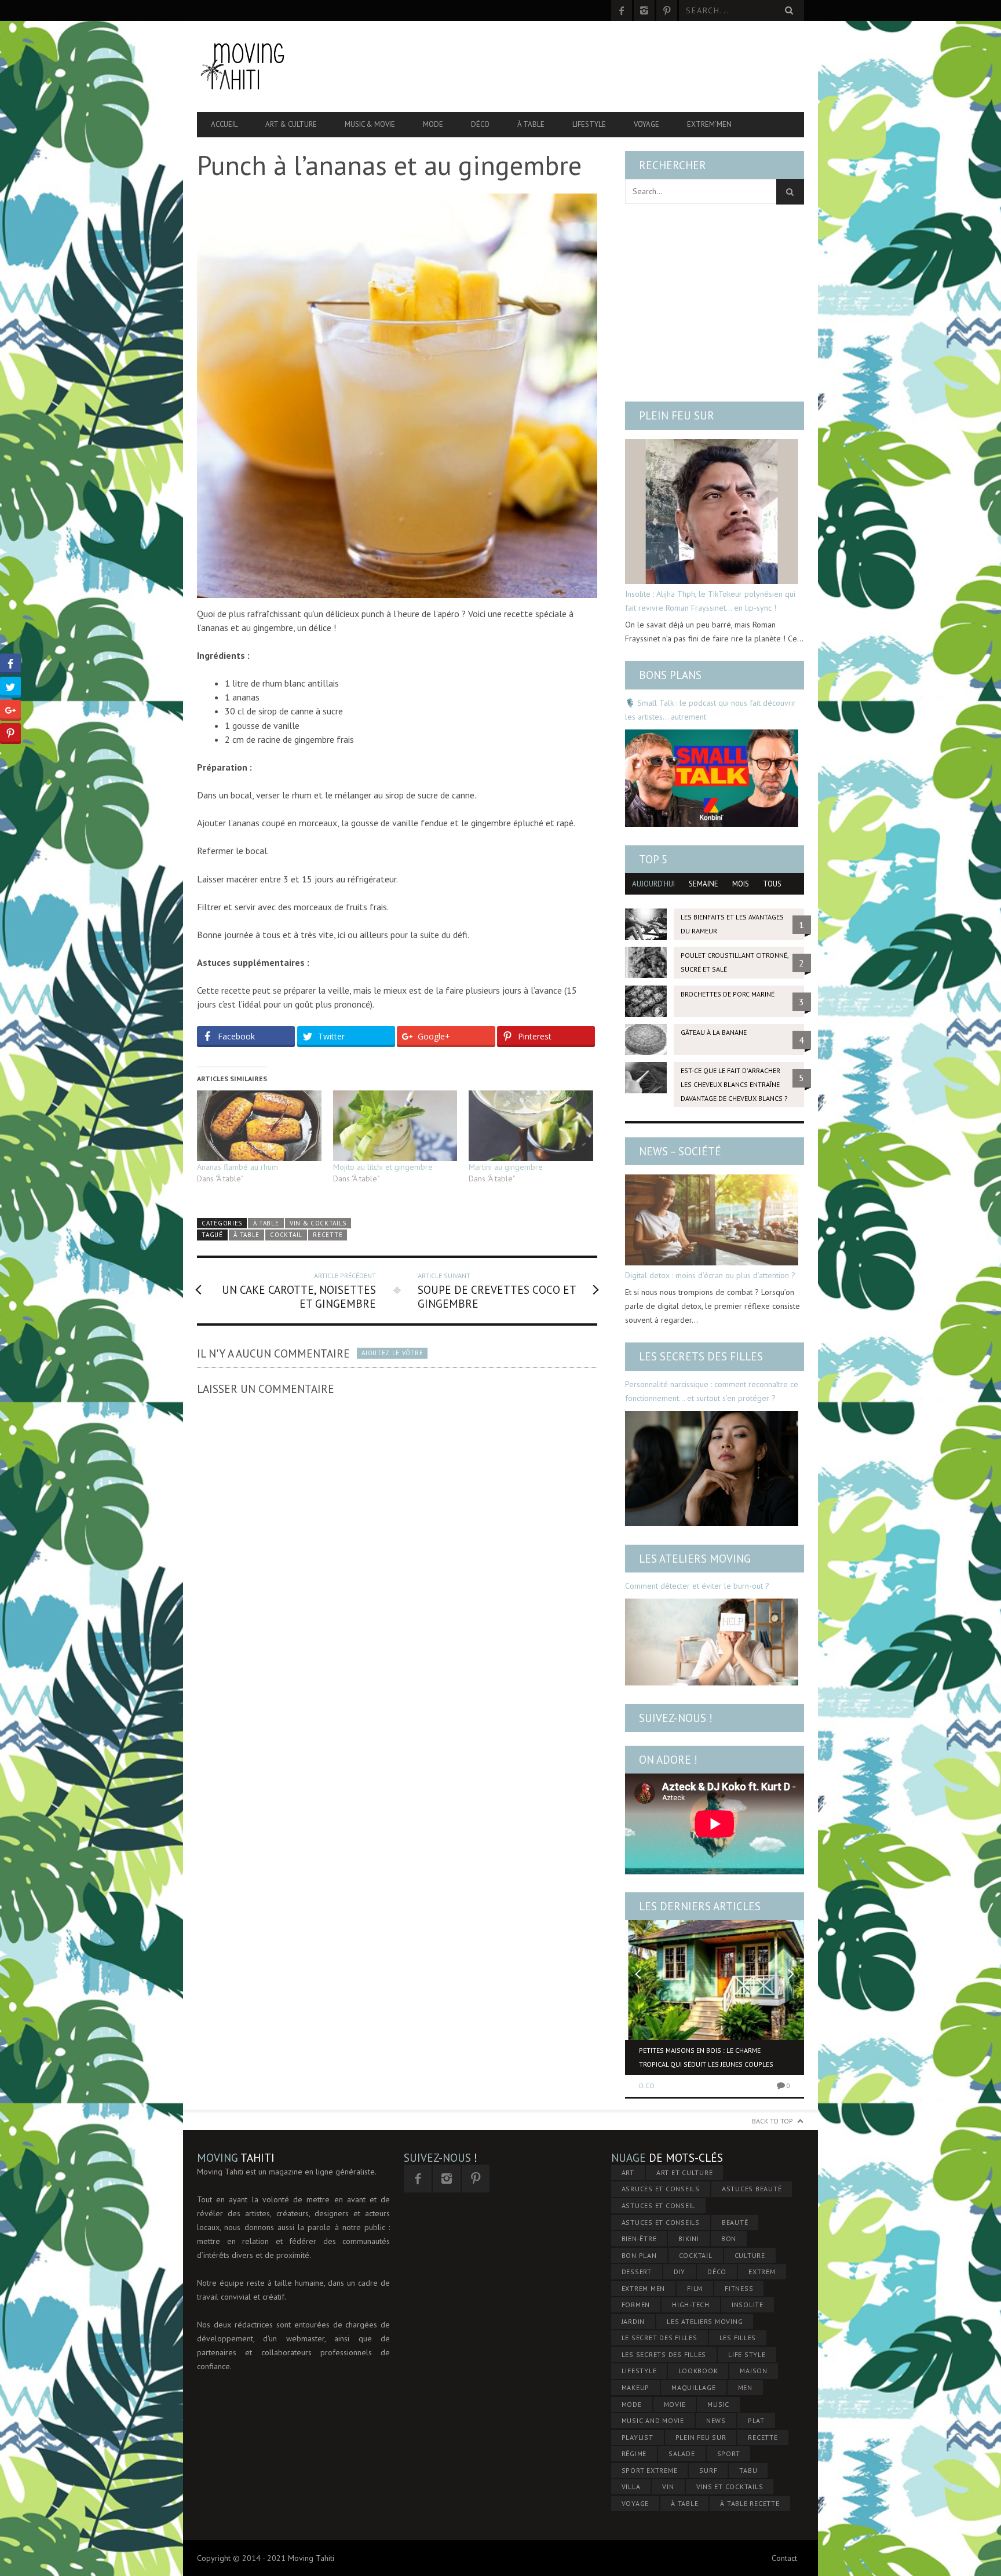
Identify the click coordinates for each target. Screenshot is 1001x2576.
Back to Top (772, 2121)
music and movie (653, 2420)
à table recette (750, 2503)
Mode (433, 124)
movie (675, 2404)
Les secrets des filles (701, 1356)
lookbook (698, 2371)
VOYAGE (635, 2503)
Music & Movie (370, 124)
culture (750, 2255)
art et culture (685, 2172)
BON (729, 2239)
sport (729, 2453)
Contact (784, 2558)
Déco (480, 124)
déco (717, 2272)
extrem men (644, 2288)
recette (328, 1235)
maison (754, 2371)
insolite (748, 2305)
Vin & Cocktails (318, 1223)
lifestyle (639, 2371)
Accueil (224, 124)
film (695, 2288)
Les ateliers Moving (695, 1559)
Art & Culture (291, 124)
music (718, 2404)
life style (747, 2354)
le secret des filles (660, 2338)
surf (708, 2470)
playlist (638, 2437)
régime (634, 2453)
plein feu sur (701, 2437)
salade (682, 2453)
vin (668, 2486)
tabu (748, 2470)
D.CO (647, 2086)
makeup (636, 2387)
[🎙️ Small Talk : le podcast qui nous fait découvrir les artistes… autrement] (712, 778)
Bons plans (670, 675)
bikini (689, 2239)
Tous (772, 884)
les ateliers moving (705, 2321)
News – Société (680, 1151)
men (745, 2387)
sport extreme (650, 2470)
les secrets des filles (664, 2354)
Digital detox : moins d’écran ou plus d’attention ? (710, 1275)
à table (246, 1235)
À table (531, 124)
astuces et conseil (659, 2205)
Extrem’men (709, 124)
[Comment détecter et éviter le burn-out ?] (712, 1642)
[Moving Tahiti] (288, 66)
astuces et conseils (661, 2222)
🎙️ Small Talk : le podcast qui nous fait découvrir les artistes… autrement (710, 710)
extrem (762, 2272)
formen (636, 2305)
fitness (739, 2288)
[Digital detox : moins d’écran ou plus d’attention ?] (712, 1220)
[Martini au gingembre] (531, 1126)
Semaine (704, 884)
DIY (679, 2272)
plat (756, 2420)
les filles (738, 2338)
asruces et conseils (661, 2189)
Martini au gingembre (506, 1167)
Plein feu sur (677, 415)
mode (632, 2404)
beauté (735, 2222)
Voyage (646, 124)
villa (631, 2486)
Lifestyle (589, 124)
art (628, 2172)
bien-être (639, 2239)
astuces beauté (752, 2189)
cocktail (286, 1235)
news (716, 2420)
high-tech (691, 2305)
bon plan (639, 2255)
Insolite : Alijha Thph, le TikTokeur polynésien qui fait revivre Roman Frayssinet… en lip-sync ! (710, 601)
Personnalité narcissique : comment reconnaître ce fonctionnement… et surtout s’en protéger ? (712, 1391)
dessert (637, 2272)
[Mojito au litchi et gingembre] (395, 1126)
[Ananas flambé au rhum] (259, 1126)
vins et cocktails (730, 2486)
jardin (633, 2321)
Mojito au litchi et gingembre (383, 1167)
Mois (741, 884)
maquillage (694, 2387)
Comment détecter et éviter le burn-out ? (697, 1586)
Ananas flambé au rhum (238, 1167)
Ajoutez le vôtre (392, 1353)
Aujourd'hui (653, 884)
